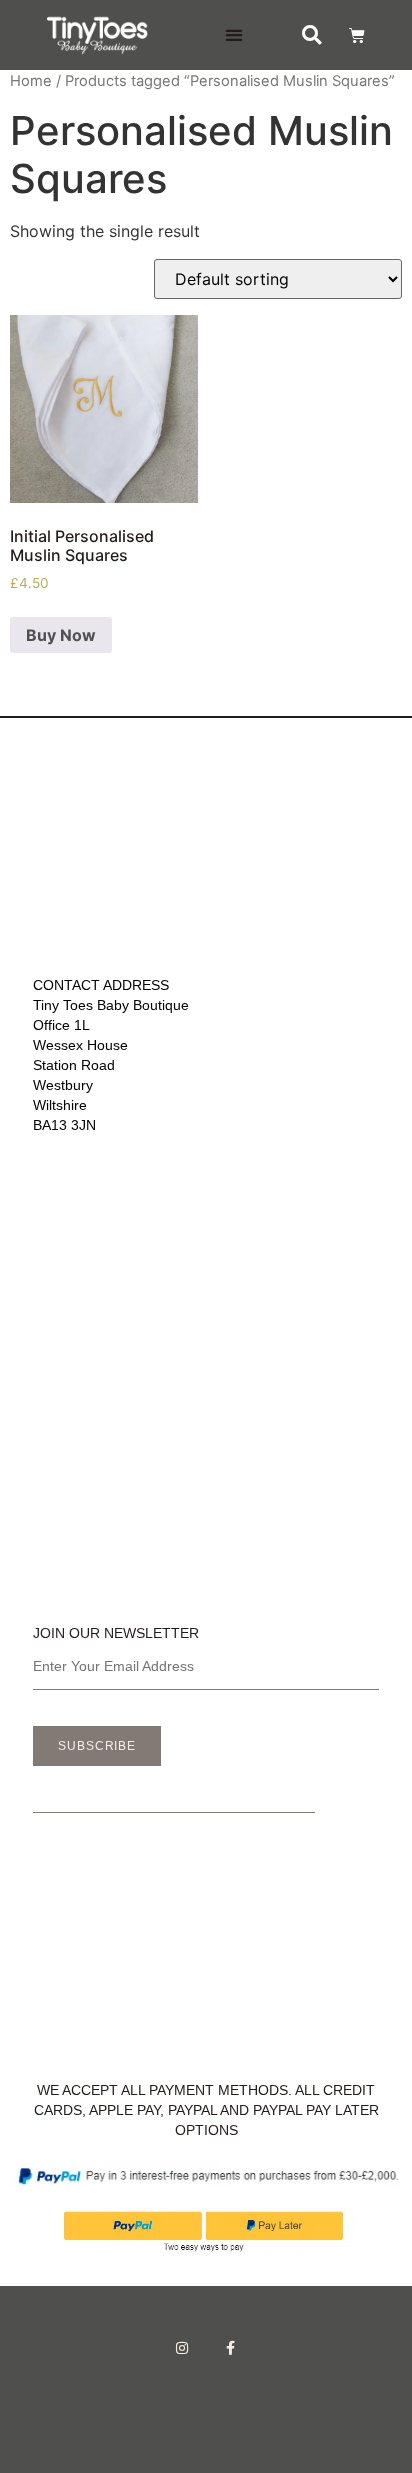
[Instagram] (182, 2348)
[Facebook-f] (231, 2348)
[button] (234, 35)
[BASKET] (347, 35)
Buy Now (61, 635)
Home (31, 81)
